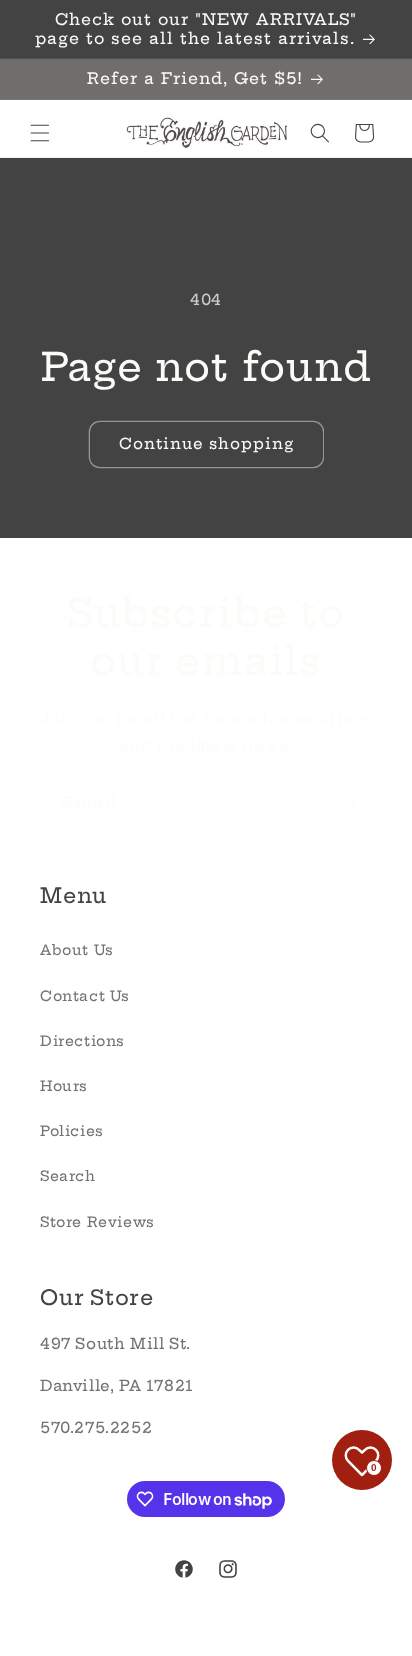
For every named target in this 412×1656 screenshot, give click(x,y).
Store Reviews (97, 1222)
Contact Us (85, 996)
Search (68, 1176)
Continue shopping (206, 443)
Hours (64, 1086)
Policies (72, 1131)
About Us (77, 950)
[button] (40, 133)
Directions (82, 1041)
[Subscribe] (349, 802)
